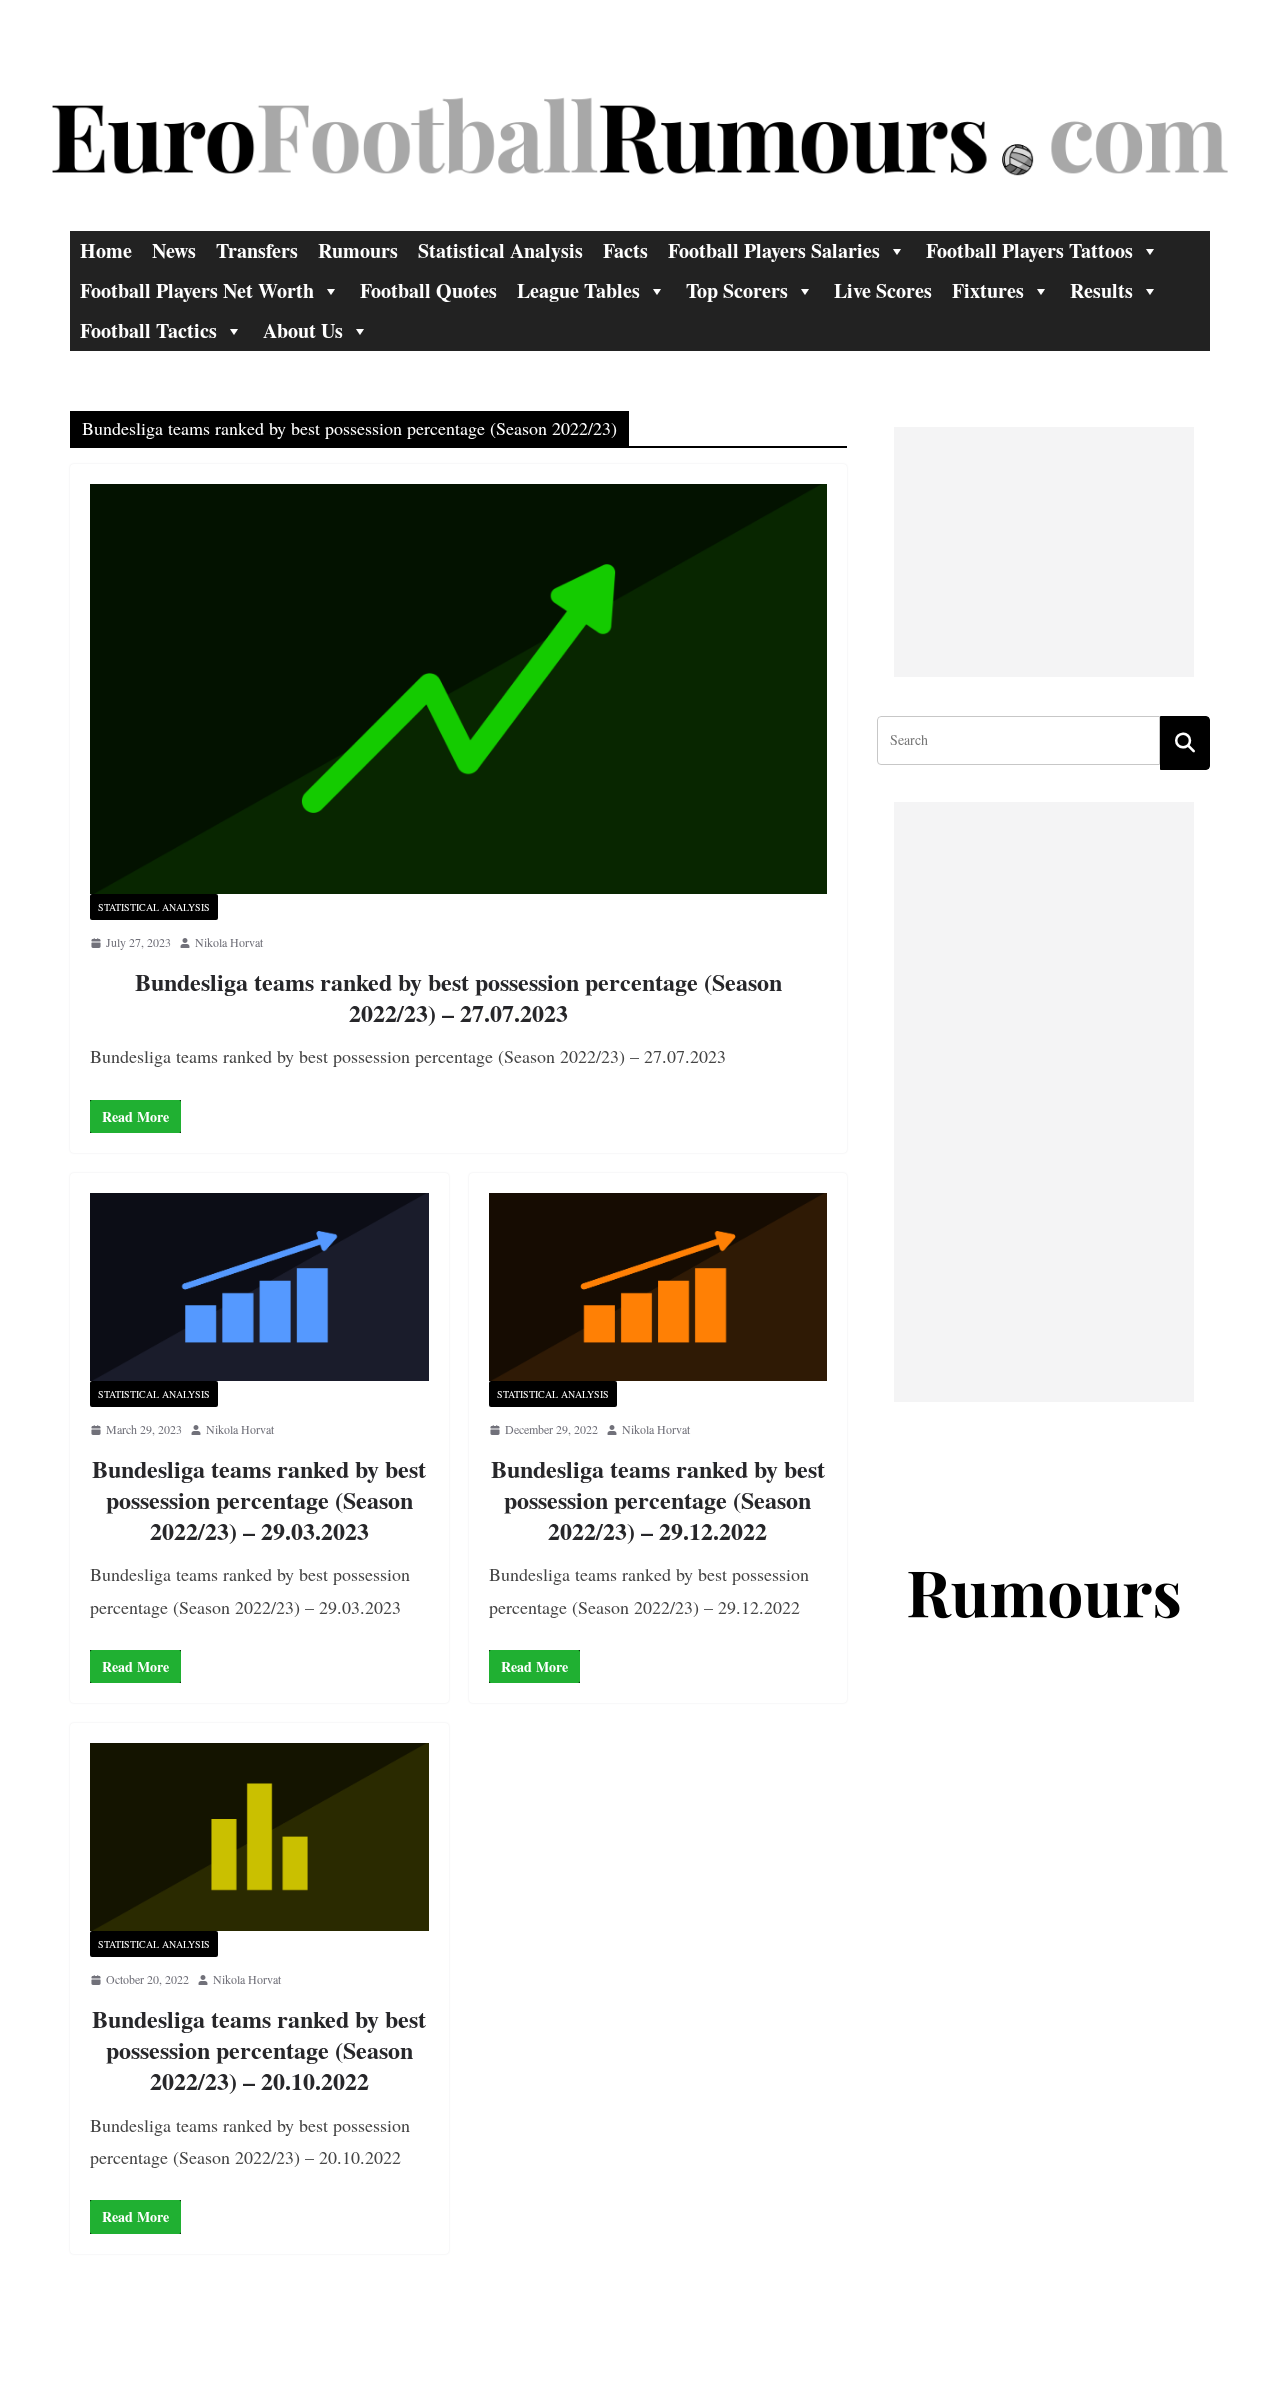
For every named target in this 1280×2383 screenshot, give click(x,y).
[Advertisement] (1044, 552)
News (174, 250)
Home (106, 250)
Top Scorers (737, 290)
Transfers (257, 250)
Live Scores (883, 290)
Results (1101, 290)
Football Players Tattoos (1029, 250)
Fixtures (988, 290)
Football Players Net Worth (197, 290)
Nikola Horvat (229, 942)
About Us (303, 330)
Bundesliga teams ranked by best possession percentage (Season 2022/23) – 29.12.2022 (658, 1499)
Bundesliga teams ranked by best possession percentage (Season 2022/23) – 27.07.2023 (458, 997)
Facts (625, 250)
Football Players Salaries (774, 250)
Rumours (358, 250)
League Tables (578, 290)
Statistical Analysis (500, 250)
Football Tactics (148, 330)
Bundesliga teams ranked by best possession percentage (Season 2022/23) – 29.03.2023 (259, 1499)
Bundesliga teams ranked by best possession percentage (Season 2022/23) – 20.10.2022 (259, 2049)
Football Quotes (428, 290)
